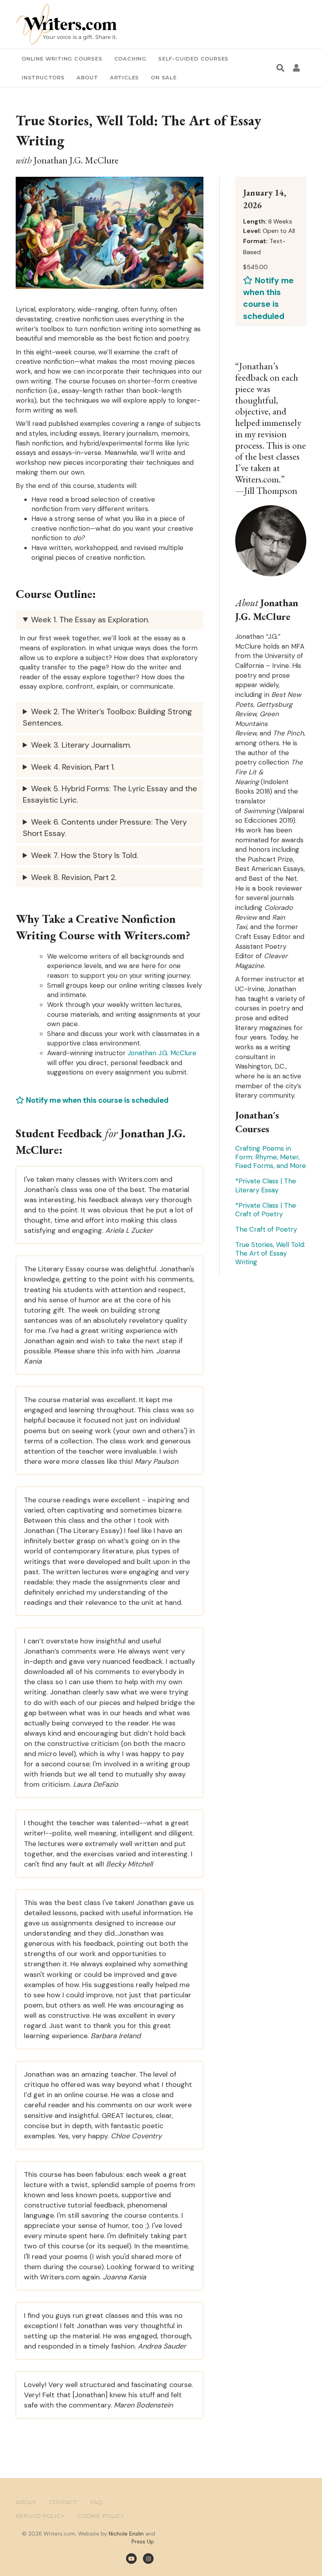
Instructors (43, 77)
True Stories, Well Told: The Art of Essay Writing (270, 1253)
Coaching (130, 59)
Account (298, 68)
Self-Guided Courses (193, 59)
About (87, 77)
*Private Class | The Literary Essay (266, 1185)
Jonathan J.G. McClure (162, 1053)
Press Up (143, 2541)
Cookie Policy (101, 2516)
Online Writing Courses (62, 59)
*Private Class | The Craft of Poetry (266, 1210)
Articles (124, 77)
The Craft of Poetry (266, 1229)
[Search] (280, 68)
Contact (63, 2502)
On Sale (164, 77)
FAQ (96, 2502)
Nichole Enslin (126, 2534)
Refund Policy (40, 2516)
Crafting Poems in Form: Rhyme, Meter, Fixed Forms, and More (271, 1157)
